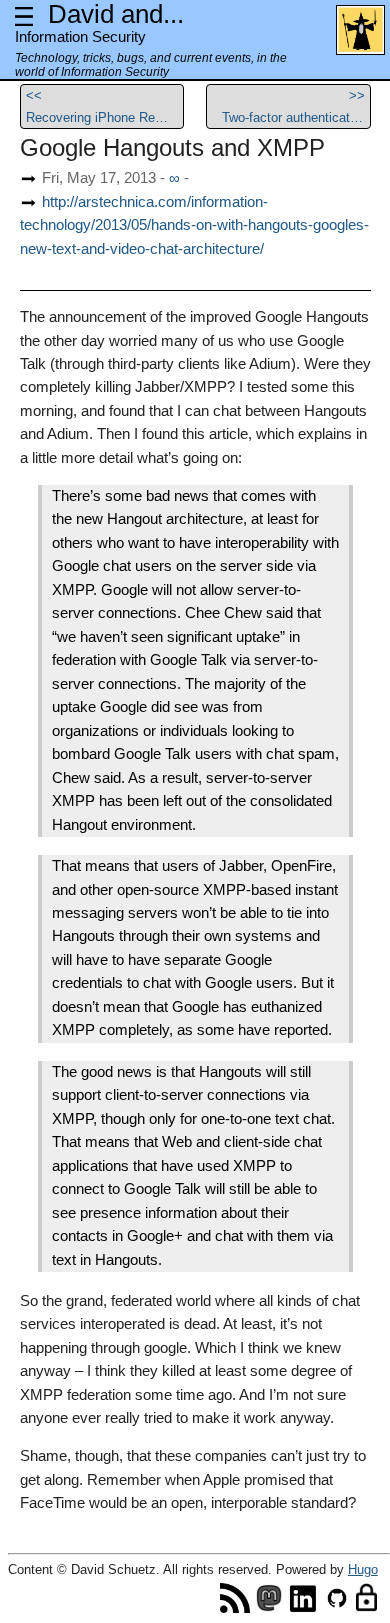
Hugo (363, 1569)
